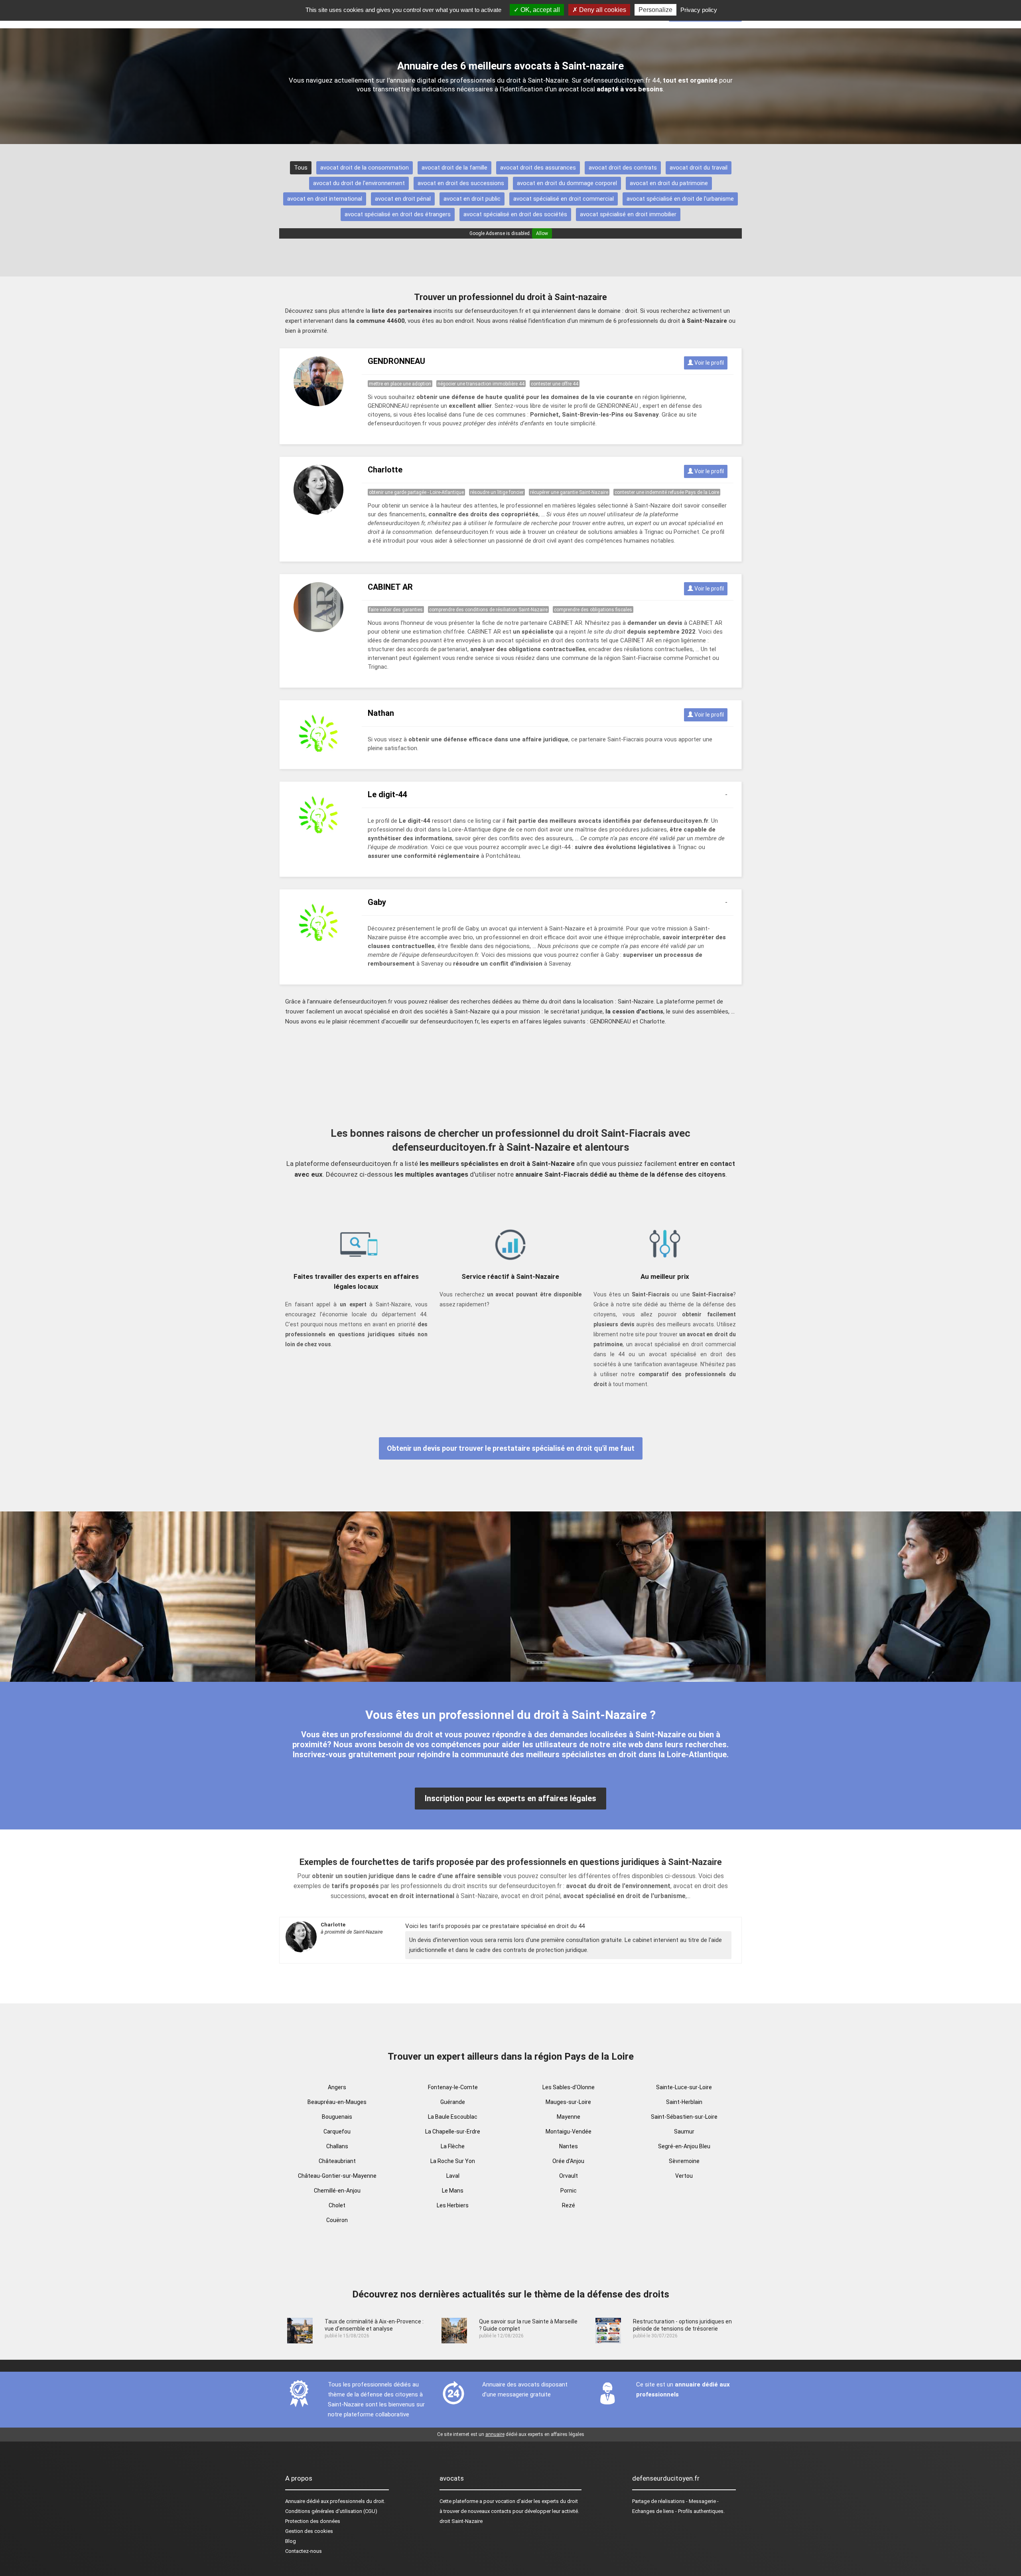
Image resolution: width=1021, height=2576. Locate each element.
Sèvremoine (684, 2161)
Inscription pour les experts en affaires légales (510, 1798)
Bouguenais (337, 2117)
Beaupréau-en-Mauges (337, 2102)
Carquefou (337, 2132)
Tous (301, 168)
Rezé (569, 2205)
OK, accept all (539, 10)
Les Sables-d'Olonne (569, 2087)
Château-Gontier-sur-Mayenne (337, 2176)
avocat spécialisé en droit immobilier (628, 214)
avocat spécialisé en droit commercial (564, 199)
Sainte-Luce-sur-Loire (684, 2087)
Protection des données (313, 2521)
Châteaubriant (337, 2161)
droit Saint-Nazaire (461, 2521)
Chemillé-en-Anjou (337, 2191)
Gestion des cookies (309, 2531)
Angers (337, 2087)
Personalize (655, 10)
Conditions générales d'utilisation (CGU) (331, 2511)
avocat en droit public (472, 199)
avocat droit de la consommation (365, 168)
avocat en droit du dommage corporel (567, 183)
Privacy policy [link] (699, 10)
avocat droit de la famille (454, 168)
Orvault (569, 2176)
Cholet (337, 2205)
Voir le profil (709, 363)
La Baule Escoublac (453, 2117)
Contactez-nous (304, 2551)
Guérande (453, 2102)
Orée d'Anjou (568, 2161)
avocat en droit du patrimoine (669, 183)
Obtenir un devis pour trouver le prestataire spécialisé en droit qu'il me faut (511, 1448)
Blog (291, 2541)
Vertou (684, 2176)
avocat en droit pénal (403, 199)
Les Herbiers (453, 2205)
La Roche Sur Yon (453, 2161)
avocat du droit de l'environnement (359, 183)
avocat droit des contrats (623, 168)
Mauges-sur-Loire (568, 2102)
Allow (542, 233)
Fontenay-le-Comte (453, 2087)
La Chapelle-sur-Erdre (453, 2132)
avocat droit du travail (699, 168)
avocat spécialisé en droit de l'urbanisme (680, 199)
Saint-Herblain (684, 2102)
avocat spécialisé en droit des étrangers (398, 214)
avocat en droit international (325, 199)
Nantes (569, 2146)
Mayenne (569, 2117)
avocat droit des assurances (538, 168)
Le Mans (453, 2191)
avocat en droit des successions (461, 183)
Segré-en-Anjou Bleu (684, 2146)
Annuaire (295, 2501)
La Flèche (453, 2146)
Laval (453, 2176)
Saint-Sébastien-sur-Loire (684, 2117)
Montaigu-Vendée (569, 2132)
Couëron (337, 2220)
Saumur (684, 2132)
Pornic (569, 2191)
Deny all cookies (602, 10)
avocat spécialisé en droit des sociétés (515, 214)
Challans (337, 2146)
